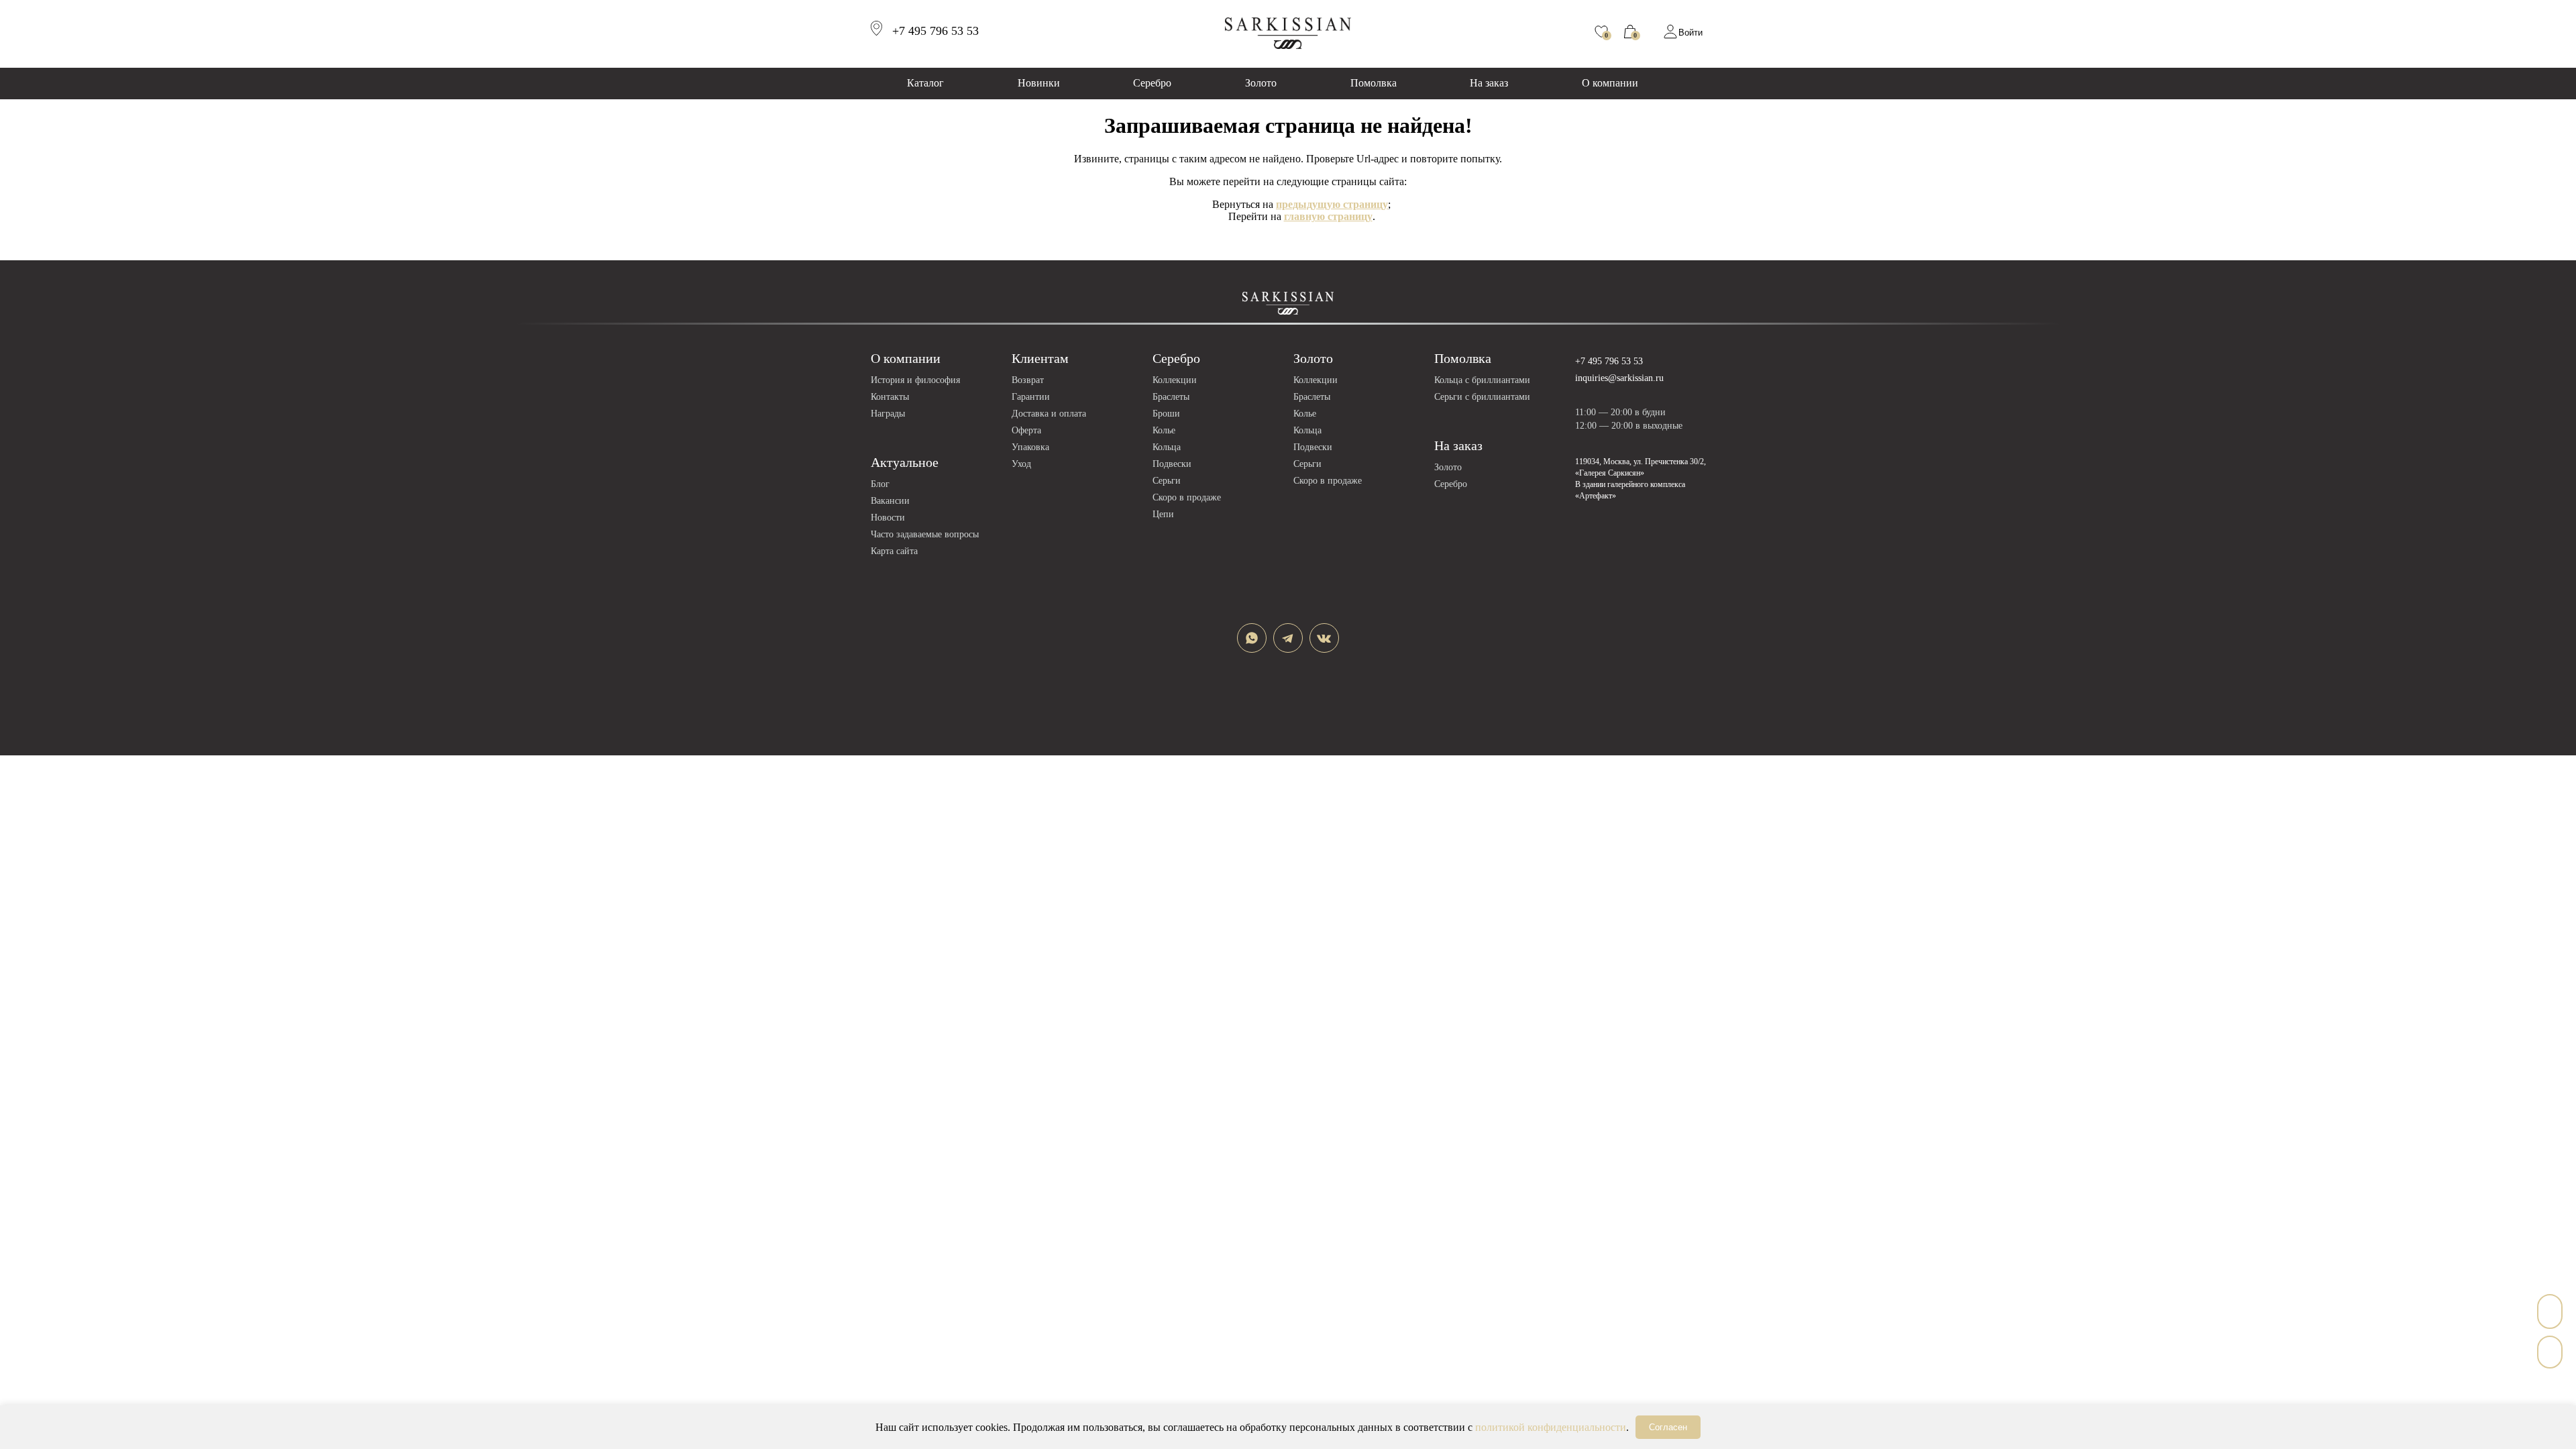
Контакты (890, 397)
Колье (1164, 430)
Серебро (1152, 83)
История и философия (915, 380)
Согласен (1668, 1427)
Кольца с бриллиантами (1482, 380)
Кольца (1167, 447)
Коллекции (1175, 380)
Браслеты (1171, 397)
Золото (1261, 83)
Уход (1021, 464)
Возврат (1028, 380)
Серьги (1167, 481)
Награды (888, 414)
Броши (1166, 414)
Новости (888, 518)
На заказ (1489, 83)
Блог (880, 484)
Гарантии (1031, 397)
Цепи (1163, 514)
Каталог (925, 83)
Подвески (1172, 464)
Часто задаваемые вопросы (925, 534)
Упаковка (1030, 447)
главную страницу (1328, 216)
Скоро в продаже (1187, 497)
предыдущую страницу (1332, 204)
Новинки (1039, 83)
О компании (1610, 83)
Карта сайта (894, 551)
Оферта (1026, 430)
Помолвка (1374, 83)
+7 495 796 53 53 (1609, 361)
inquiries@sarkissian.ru (1619, 378)
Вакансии (890, 501)
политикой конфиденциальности (1551, 1427)
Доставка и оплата (1049, 414)
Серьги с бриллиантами (1482, 397)
